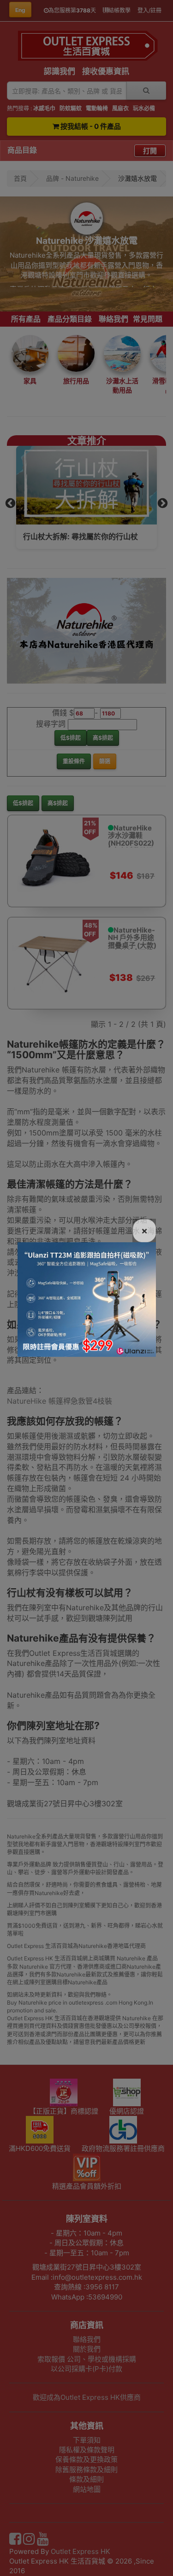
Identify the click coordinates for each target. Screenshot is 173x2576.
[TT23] (87, 1299)
